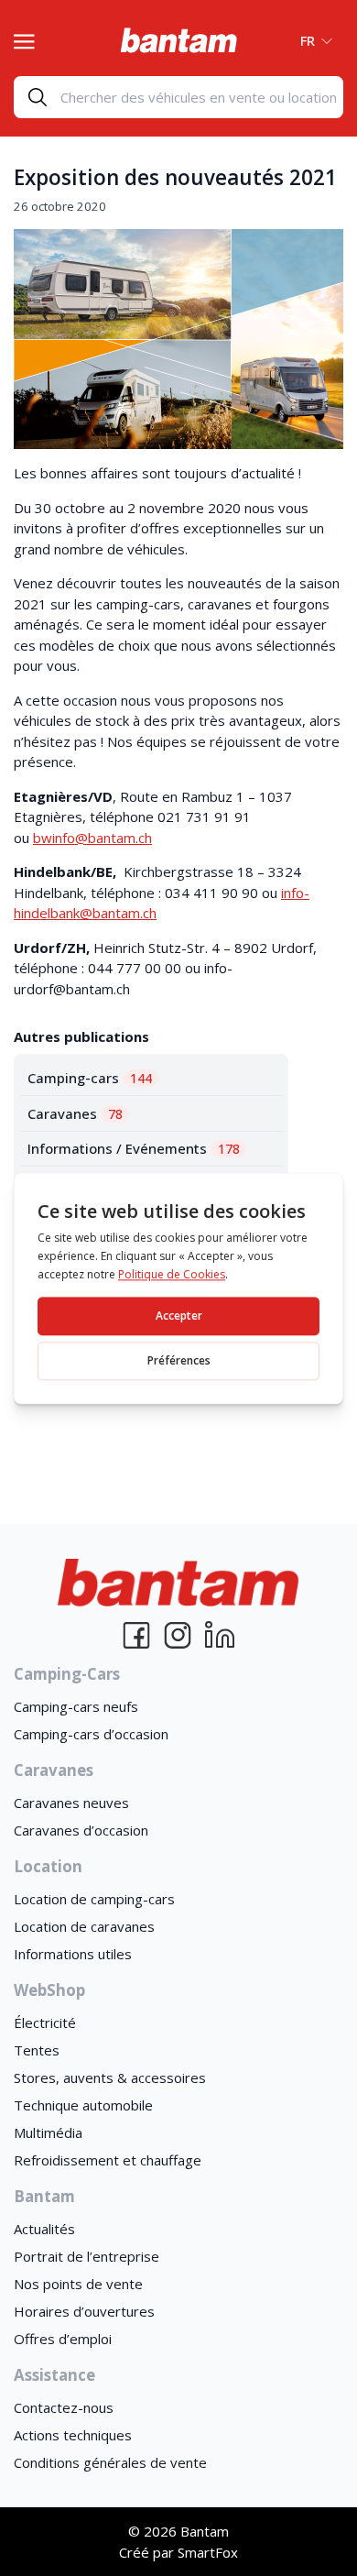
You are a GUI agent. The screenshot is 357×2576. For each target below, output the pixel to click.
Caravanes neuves (71, 1803)
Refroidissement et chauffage (108, 2160)
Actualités (44, 2229)
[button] (311, 40)
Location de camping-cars (94, 1899)
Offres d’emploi (63, 2339)
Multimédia (48, 2132)
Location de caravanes (84, 1926)
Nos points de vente (78, 2284)
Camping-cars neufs (76, 1706)
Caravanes (75, 1113)
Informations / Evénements (134, 1148)
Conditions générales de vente (110, 2462)
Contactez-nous (64, 2407)
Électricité (45, 2022)
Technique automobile (83, 2105)
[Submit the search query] (38, 97)
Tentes (37, 2050)
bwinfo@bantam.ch (92, 838)
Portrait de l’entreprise (87, 2256)
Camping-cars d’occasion (91, 1734)
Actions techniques (73, 2435)
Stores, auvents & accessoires (110, 2077)
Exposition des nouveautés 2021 (175, 177)
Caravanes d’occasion (81, 1830)
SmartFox (208, 2552)
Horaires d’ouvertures (84, 2311)
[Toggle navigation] (24, 39)
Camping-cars (90, 1078)
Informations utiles (73, 1954)
